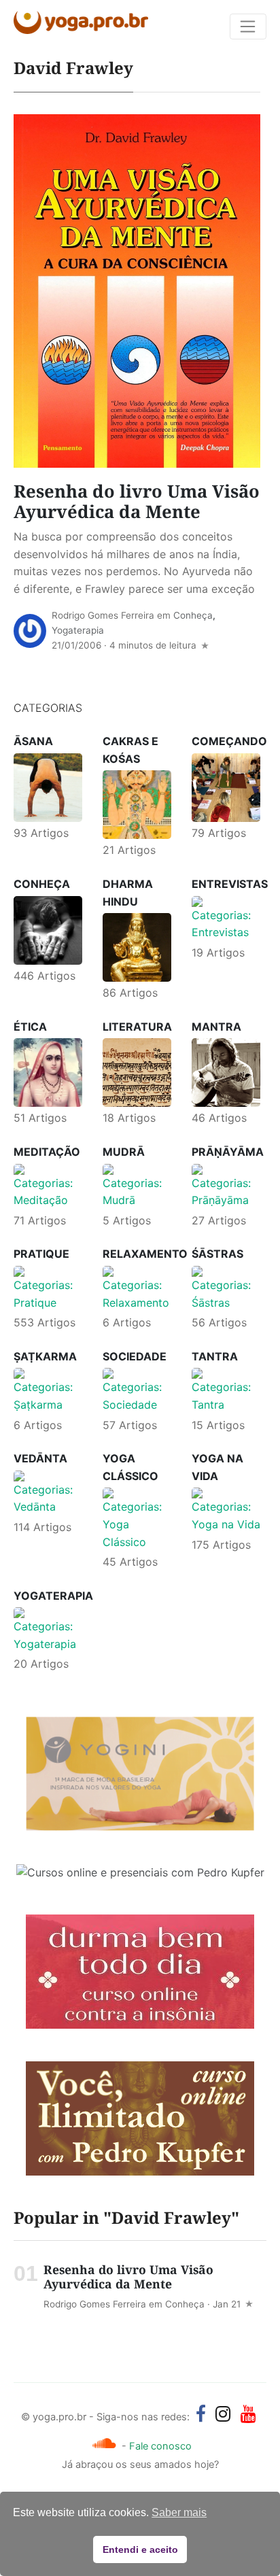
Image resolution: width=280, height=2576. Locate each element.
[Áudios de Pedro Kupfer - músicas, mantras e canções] (104, 2443)
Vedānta (40, 1458)
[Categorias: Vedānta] (48, 1492)
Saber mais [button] (179, 2512)
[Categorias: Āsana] (48, 787)
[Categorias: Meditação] (48, 1186)
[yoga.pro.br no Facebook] (201, 2414)
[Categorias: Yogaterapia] (48, 1629)
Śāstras (217, 1254)
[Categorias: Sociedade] (137, 1390)
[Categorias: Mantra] (226, 1071)
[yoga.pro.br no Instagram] (223, 2414)
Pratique (41, 1254)
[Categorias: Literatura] (137, 1071)
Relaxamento (145, 1254)
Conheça (193, 615)
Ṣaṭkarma (45, 1356)
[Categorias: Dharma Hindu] (137, 946)
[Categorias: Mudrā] (137, 1186)
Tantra (215, 1356)
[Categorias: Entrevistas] (226, 918)
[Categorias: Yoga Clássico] (137, 1518)
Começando (229, 741)
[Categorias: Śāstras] (226, 1288)
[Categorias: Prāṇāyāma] (226, 1186)
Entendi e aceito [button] (140, 2549)
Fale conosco (160, 2446)
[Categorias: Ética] (48, 1071)
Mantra (216, 1027)
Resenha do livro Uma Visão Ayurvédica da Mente (137, 502)
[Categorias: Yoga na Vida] (226, 1509)
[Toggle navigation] (248, 27)
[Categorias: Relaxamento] (137, 1288)
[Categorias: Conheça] (48, 929)
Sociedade (135, 1356)
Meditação (47, 1152)
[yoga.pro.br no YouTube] (248, 2414)
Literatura (137, 1027)
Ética (30, 1027)
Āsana (33, 741)
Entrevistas (230, 884)
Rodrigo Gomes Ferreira (103, 615)
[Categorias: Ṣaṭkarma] (48, 1390)
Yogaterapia (78, 630)
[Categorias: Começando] (226, 787)
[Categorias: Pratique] (48, 1288)
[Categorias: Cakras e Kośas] (137, 804)
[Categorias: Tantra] (226, 1390)
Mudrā (124, 1152)
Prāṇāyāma (228, 1152)
